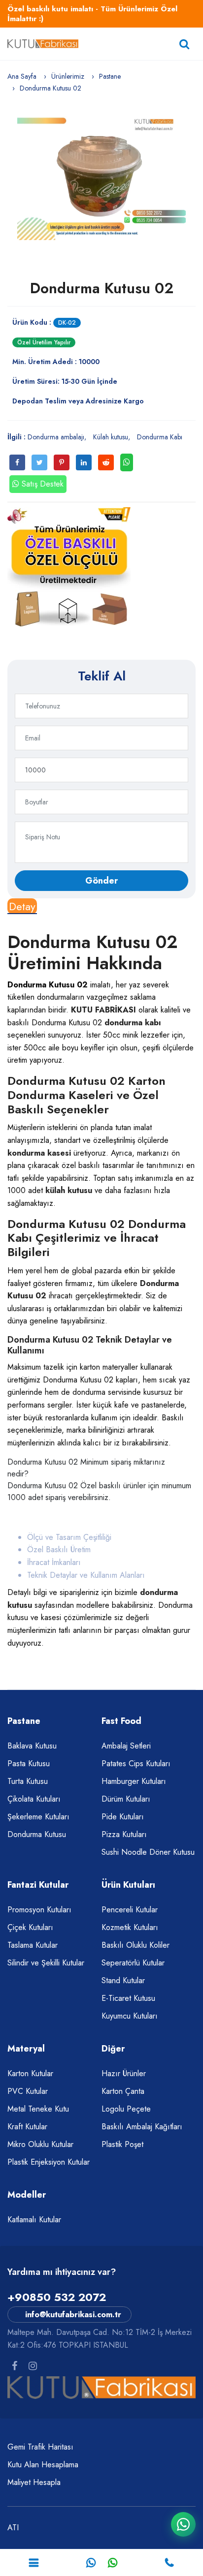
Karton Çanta (123, 2091)
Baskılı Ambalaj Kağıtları (142, 2127)
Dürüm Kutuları (126, 1799)
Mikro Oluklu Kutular (40, 2144)
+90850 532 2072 (57, 2297)
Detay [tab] (22, 906)
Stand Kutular (123, 1980)
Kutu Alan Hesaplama (43, 2465)
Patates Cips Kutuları (136, 1763)
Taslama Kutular (33, 1945)
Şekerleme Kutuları (38, 1817)
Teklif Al (102, 676)
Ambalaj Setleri (126, 1746)
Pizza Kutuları (124, 1834)
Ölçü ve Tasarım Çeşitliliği (69, 1537)
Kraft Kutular (27, 2127)
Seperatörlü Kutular (133, 1963)
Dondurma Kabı (160, 437)
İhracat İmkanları (54, 1562)
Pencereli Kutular (130, 1910)
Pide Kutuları (123, 1817)
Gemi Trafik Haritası (40, 2447)
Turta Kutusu (28, 1781)
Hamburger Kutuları (134, 1781)
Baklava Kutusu (32, 1746)
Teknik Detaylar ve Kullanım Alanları (86, 1575)
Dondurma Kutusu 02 (102, 288)
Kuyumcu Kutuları (130, 2016)
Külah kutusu (111, 437)
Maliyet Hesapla (34, 2482)
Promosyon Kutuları (39, 1910)
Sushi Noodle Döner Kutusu (148, 1852)
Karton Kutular (30, 2073)
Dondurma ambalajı (56, 437)
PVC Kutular (28, 2091)
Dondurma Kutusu (37, 1834)
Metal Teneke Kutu (38, 2109)
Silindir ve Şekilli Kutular (46, 1963)
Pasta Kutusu (29, 1763)
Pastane (110, 76)
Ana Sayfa (22, 76)
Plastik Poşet (122, 2144)
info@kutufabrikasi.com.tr (73, 2315)
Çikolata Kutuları (34, 1799)
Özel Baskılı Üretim (59, 1549)
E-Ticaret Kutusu (128, 1998)
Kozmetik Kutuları (130, 1927)
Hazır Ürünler (124, 2073)
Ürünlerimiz (68, 76)
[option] (101, 177)
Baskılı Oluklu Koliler (135, 1945)
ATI (13, 2528)
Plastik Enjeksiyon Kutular (49, 2162)
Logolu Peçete (126, 2109)
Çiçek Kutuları (30, 1927)
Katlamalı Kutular (34, 2220)
